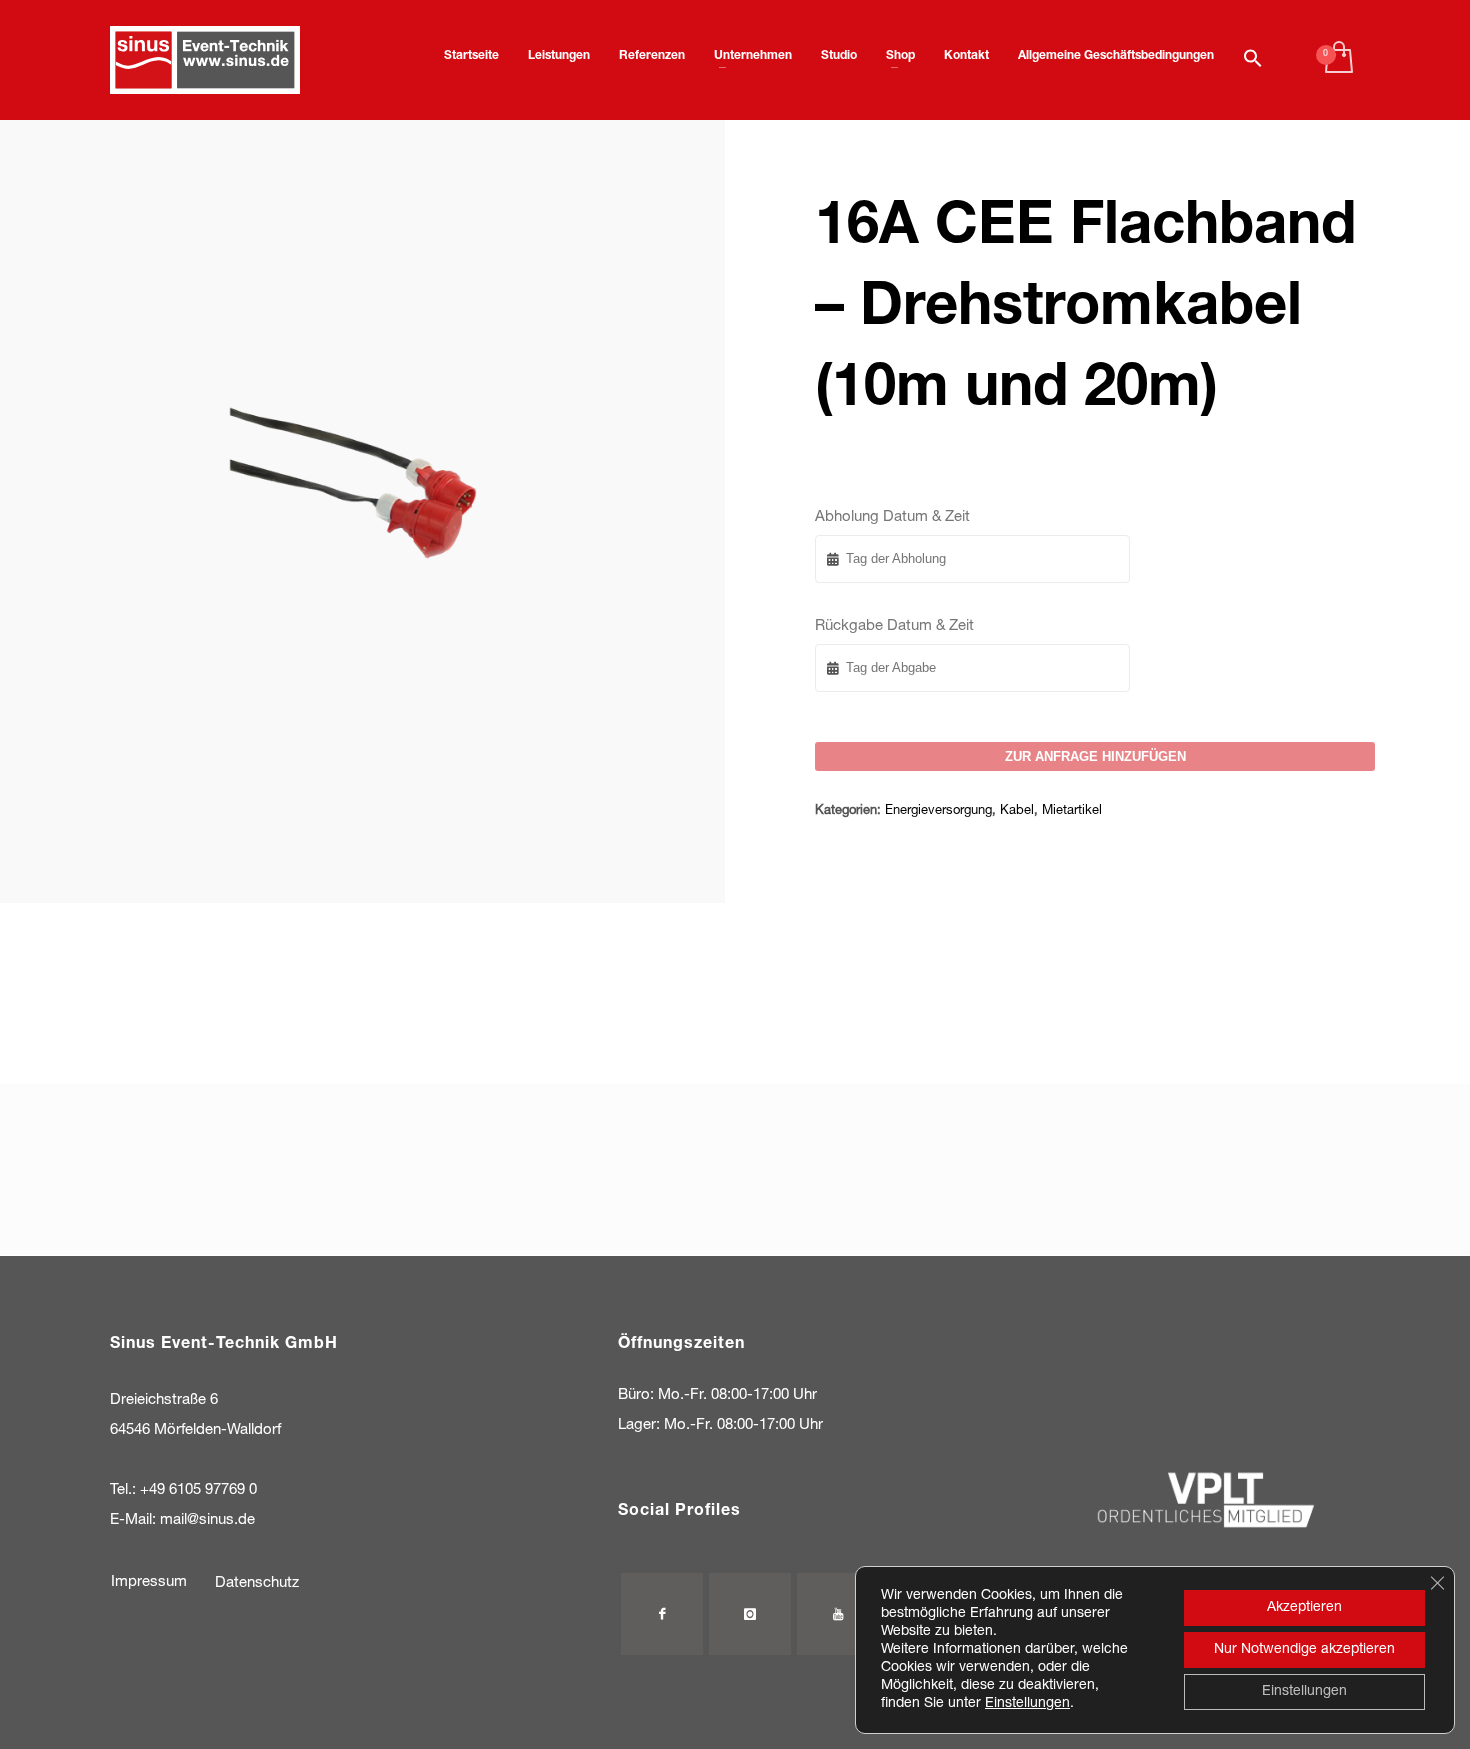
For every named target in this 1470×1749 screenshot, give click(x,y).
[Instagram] (750, 1614)
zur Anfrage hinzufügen (1095, 756)
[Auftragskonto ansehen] (1337, 60)
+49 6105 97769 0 (198, 1490)
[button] (1253, 60)
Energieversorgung (938, 811)
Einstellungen (1027, 1704)
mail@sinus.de (207, 1520)
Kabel (1017, 811)
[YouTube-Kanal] (838, 1614)
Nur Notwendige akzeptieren (1304, 1650)
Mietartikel (1072, 811)
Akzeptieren (1304, 1608)
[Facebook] (662, 1614)
